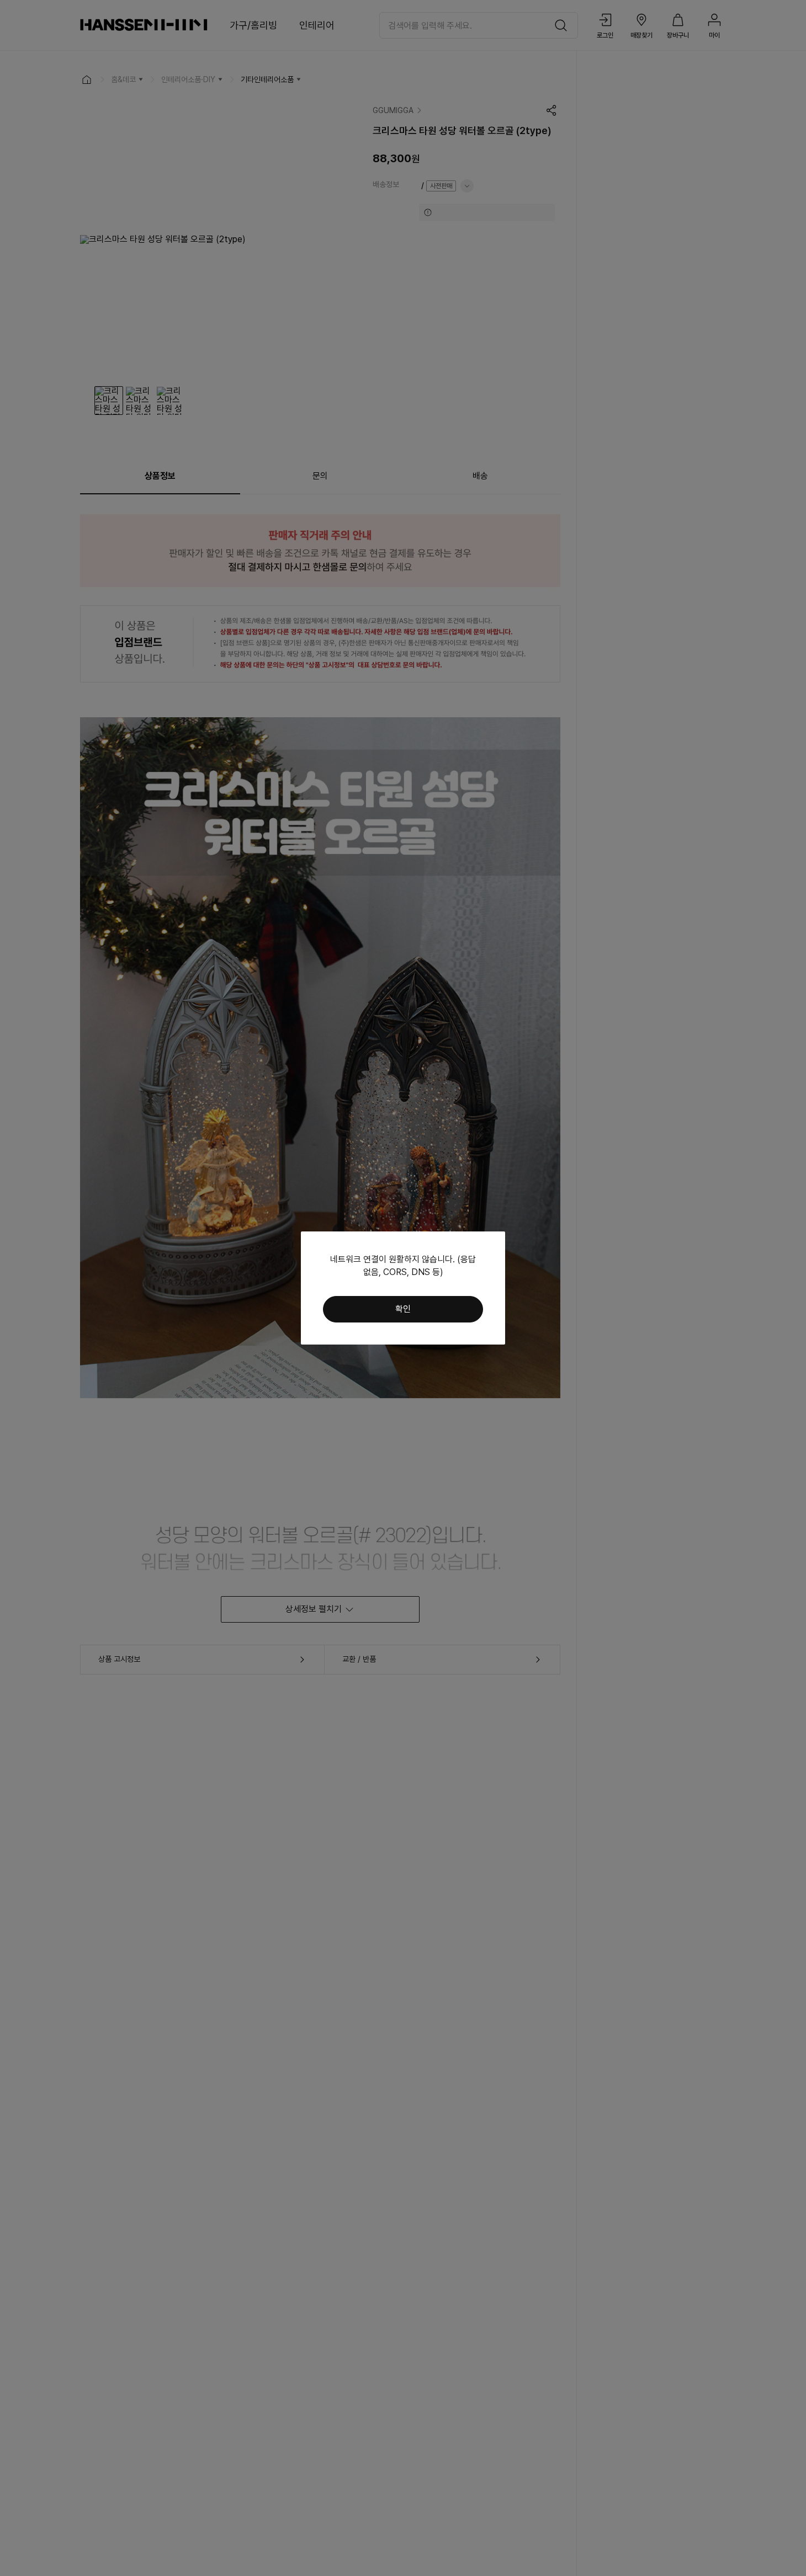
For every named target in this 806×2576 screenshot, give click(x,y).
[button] (403, 1309)
